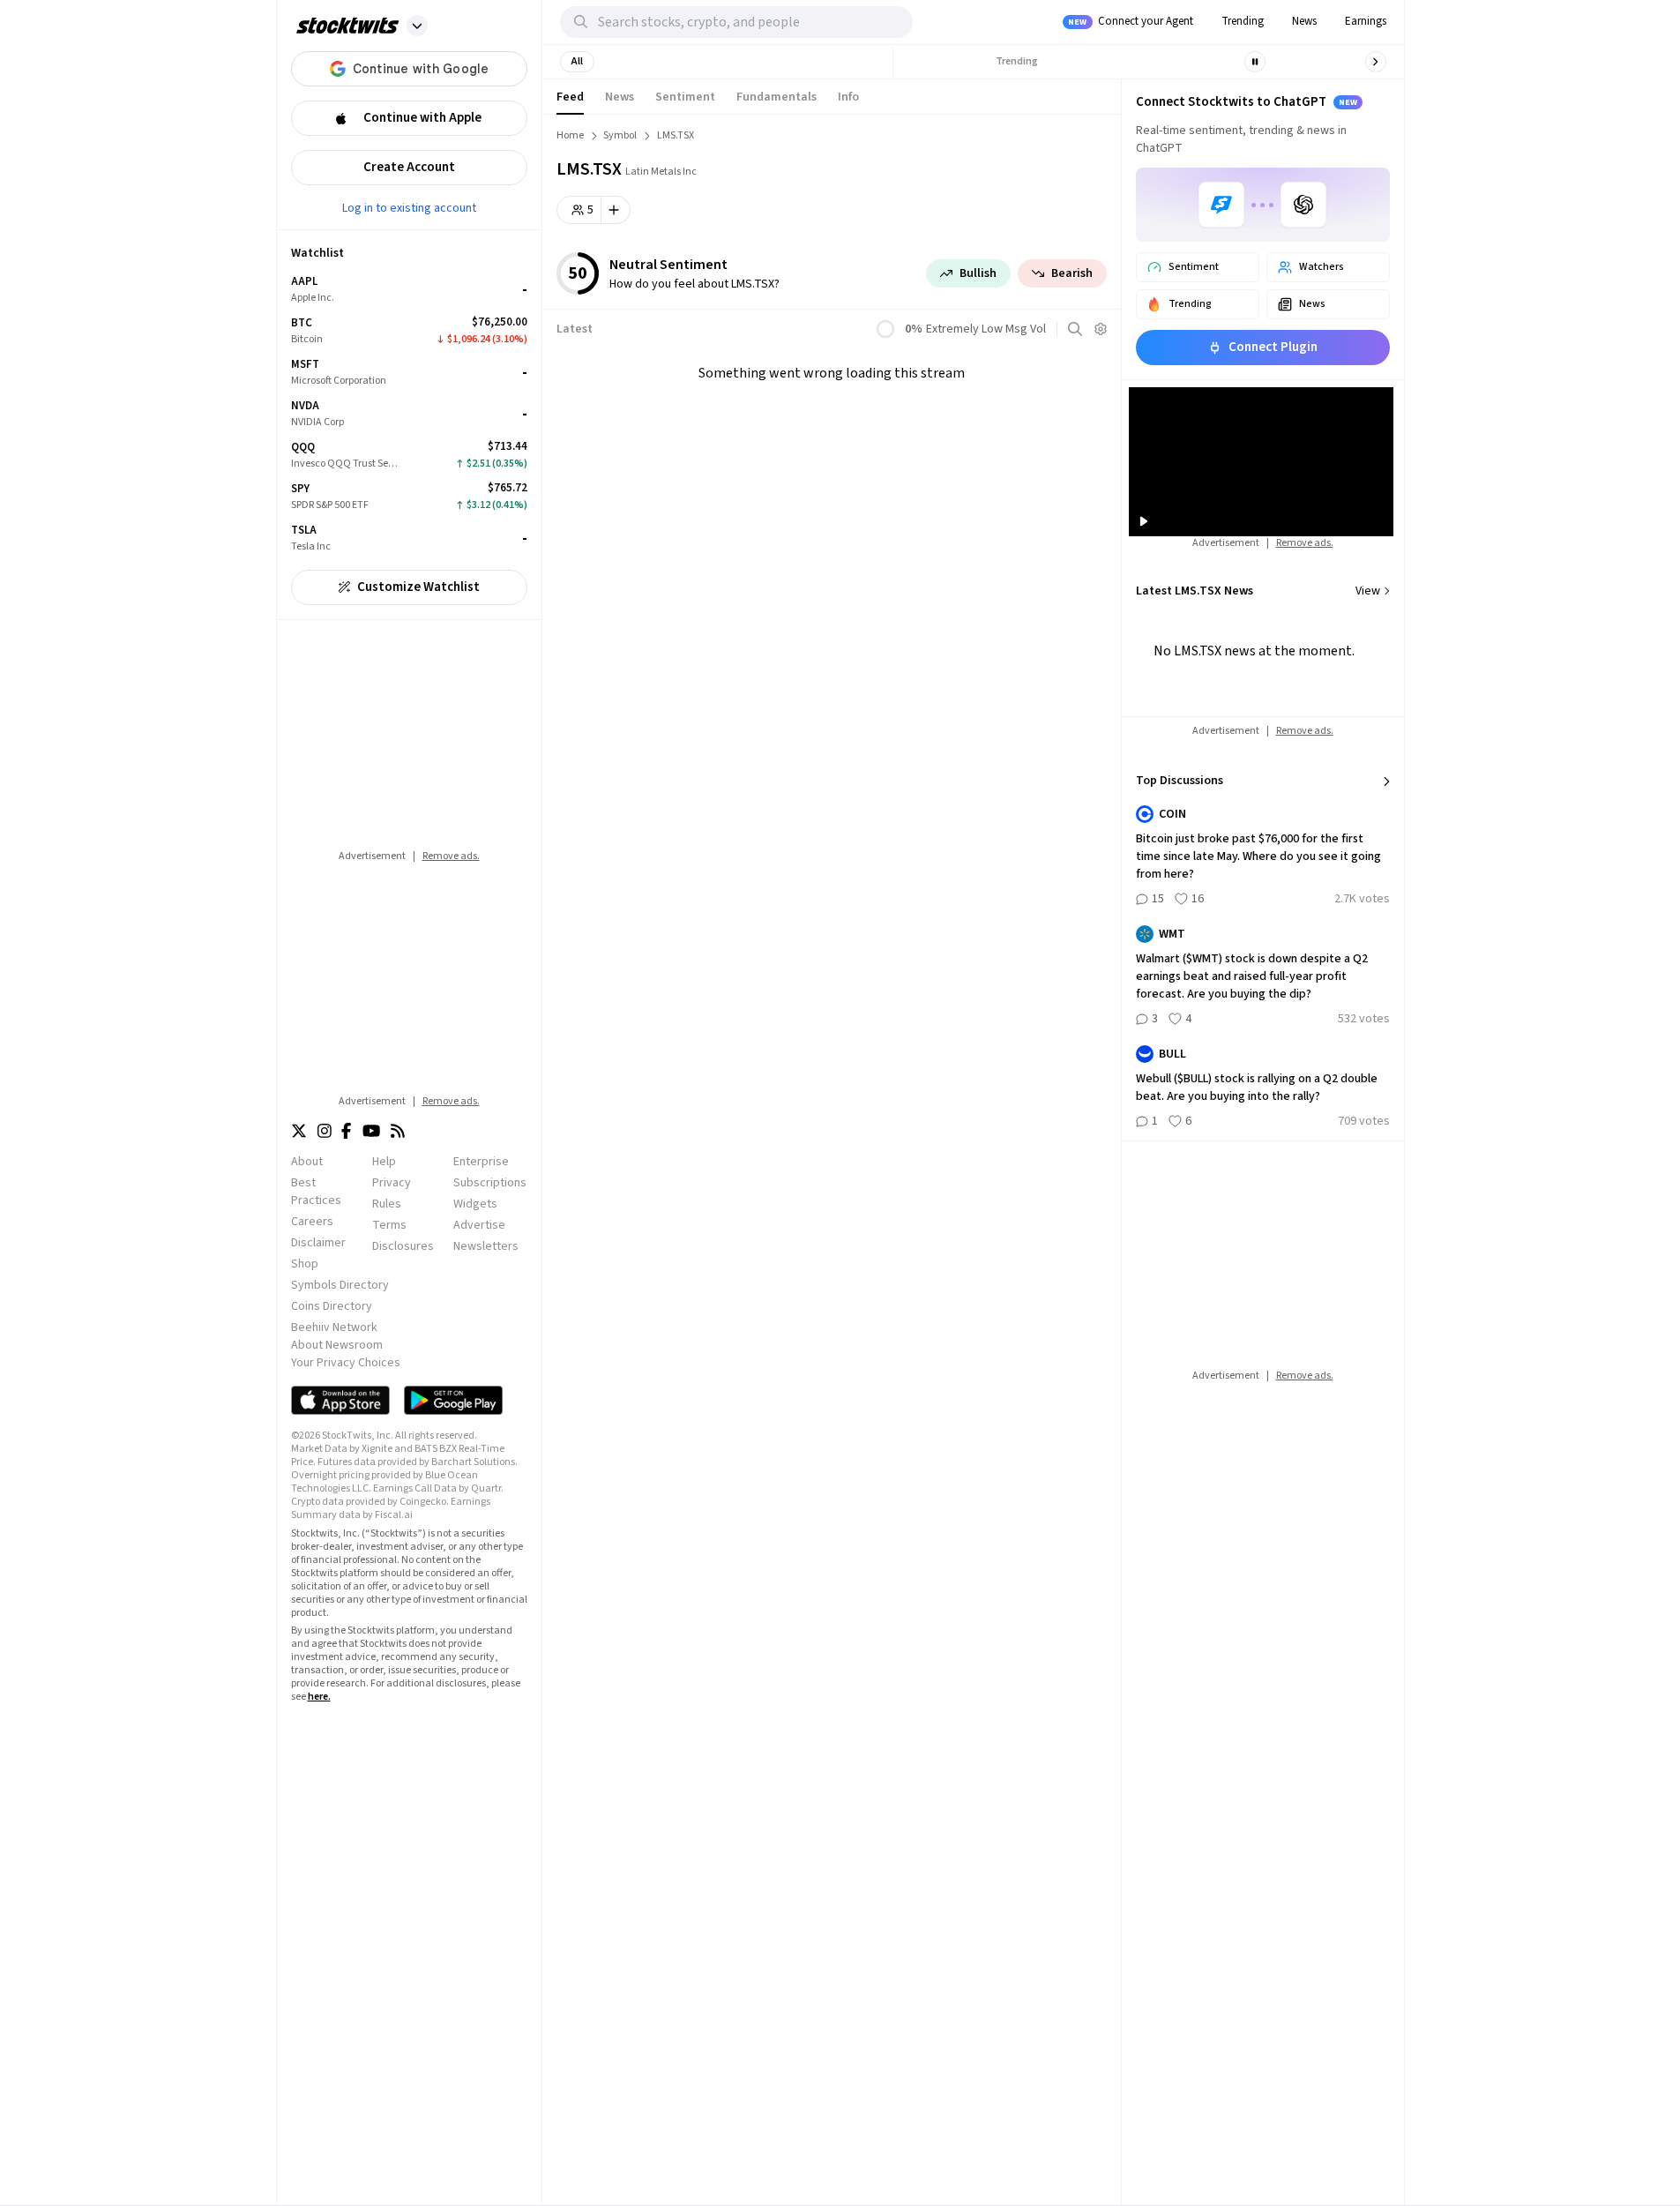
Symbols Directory (340, 1285)
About (307, 1162)
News (1304, 21)
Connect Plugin (1273, 347)
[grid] (409, 414)
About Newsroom (337, 1345)
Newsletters (486, 1246)
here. (319, 1697)
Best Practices (316, 1192)
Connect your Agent (1131, 21)
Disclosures (403, 1246)
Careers (312, 1222)
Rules (387, 1204)
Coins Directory (332, 1306)
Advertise (479, 1225)
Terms (389, 1225)
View (1368, 591)
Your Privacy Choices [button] (346, 1363)
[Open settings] (1101, 329)
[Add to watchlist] (616, 210)
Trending (1243, 21)
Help (384, 1162)
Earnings (1366, 21)
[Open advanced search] (1075, 329)
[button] (417, 26)
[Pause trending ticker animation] (1255, 62)
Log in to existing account (409, 207)
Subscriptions (490, 1183)
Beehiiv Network (334, 1327)
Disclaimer (318, 1243)
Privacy (392, 1183)
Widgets (475, 1204)
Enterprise (481, 1162)
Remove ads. (451, 856)
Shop (305, 1264)
